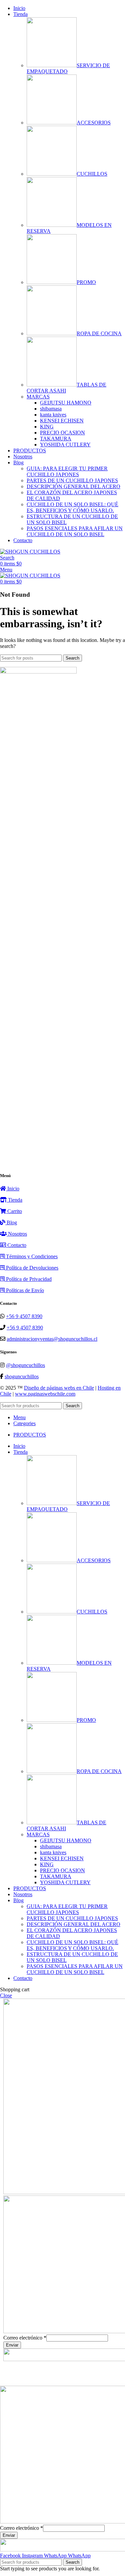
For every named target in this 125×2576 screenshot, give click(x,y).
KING (47, 427)
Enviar (12, 2345)
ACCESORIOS (94, 123)
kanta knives (53, 415)
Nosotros (17, 1234)
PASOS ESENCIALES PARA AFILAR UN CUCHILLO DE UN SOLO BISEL (75, 531)
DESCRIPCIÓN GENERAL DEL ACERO (73, 486)
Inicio (13, 1189)
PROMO (86, 282)
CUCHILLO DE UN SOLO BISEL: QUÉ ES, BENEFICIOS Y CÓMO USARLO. (72, 507)
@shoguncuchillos (25, 1365)
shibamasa (51, 409)
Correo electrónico (25, 2338)
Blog (11, 1222)
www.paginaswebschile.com (45, 1394)
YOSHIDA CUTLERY (65, 445)
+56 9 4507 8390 (24, 1316)
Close (6, 1995)
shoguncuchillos (22, 1376)
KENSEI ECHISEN (62, 421)
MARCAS (38, 397)
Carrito (14, 1211)
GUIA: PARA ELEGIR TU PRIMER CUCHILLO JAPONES (67, 471)
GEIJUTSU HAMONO (66, 403)
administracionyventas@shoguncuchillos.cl (52, 1339)
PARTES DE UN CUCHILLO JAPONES (72, 480)
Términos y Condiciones (31, 1256)
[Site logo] (30, 552)
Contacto (16, 1245)
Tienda (14, 1200)
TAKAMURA (56, 439)
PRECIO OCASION (62, 433)
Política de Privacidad (28, 1279)
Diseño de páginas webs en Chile (59, 1388)
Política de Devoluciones (31, 1268)
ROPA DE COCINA (99, 333)
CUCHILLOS (92, 174)
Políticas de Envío (24, 1290)
